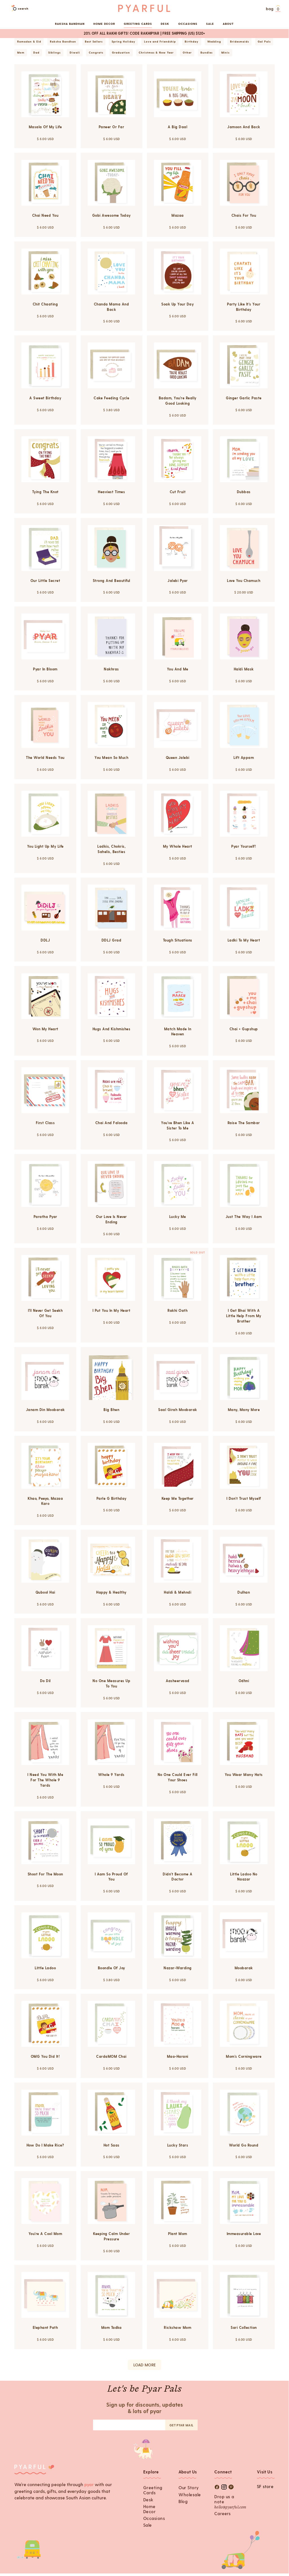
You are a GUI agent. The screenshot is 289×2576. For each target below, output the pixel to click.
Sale (210, 24)
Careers (222, 2513)
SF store (265, 2486)
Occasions (154, 2518)
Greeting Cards (153, 2490)
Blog (183, 2501)
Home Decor (150, 2509)
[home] (144, 8)
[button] (273, 9)
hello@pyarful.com (230, 2507)
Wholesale (190, 2495)
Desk (148, 2500)
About (228, 24)
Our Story (189, 2488)
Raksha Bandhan (70, 24)
